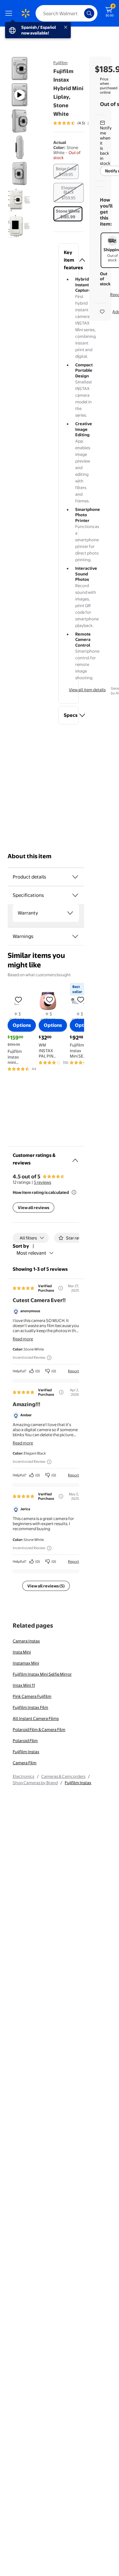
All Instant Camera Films (36, 1718)
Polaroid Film (25, 1741)
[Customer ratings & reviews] (75, 1158)
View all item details (87, 690)
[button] (69, 260)
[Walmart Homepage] (25, 13)
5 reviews (43, 1182)
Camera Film (25, 1763)
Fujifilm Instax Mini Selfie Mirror (42, 1674)
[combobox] (66, 13)
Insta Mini (22, 1652)
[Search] (89, 13)
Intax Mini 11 (24, 1685)
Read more (23, 1339)
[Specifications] (75, 895)
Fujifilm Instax (26, 1752)
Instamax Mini (26, 1663)
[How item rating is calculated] (74, 1192)
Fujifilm (60, 63)
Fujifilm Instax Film (30, 1707)
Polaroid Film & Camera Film (39, 1729)
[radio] (66, 171)
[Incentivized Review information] (49, 1358)
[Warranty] (70, 913)
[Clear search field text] (81, 13)
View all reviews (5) (46, 1586)
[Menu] (10, 13)
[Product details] (75, 877)
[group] (78, 123)
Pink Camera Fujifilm (32, 1696)
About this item (30, 856)
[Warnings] (75, 936)
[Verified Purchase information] (61, 1288)
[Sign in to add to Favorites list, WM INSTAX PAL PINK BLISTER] (50, 999)
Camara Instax (26, 1641)
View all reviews (33, 1207)
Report (73, 1371)
